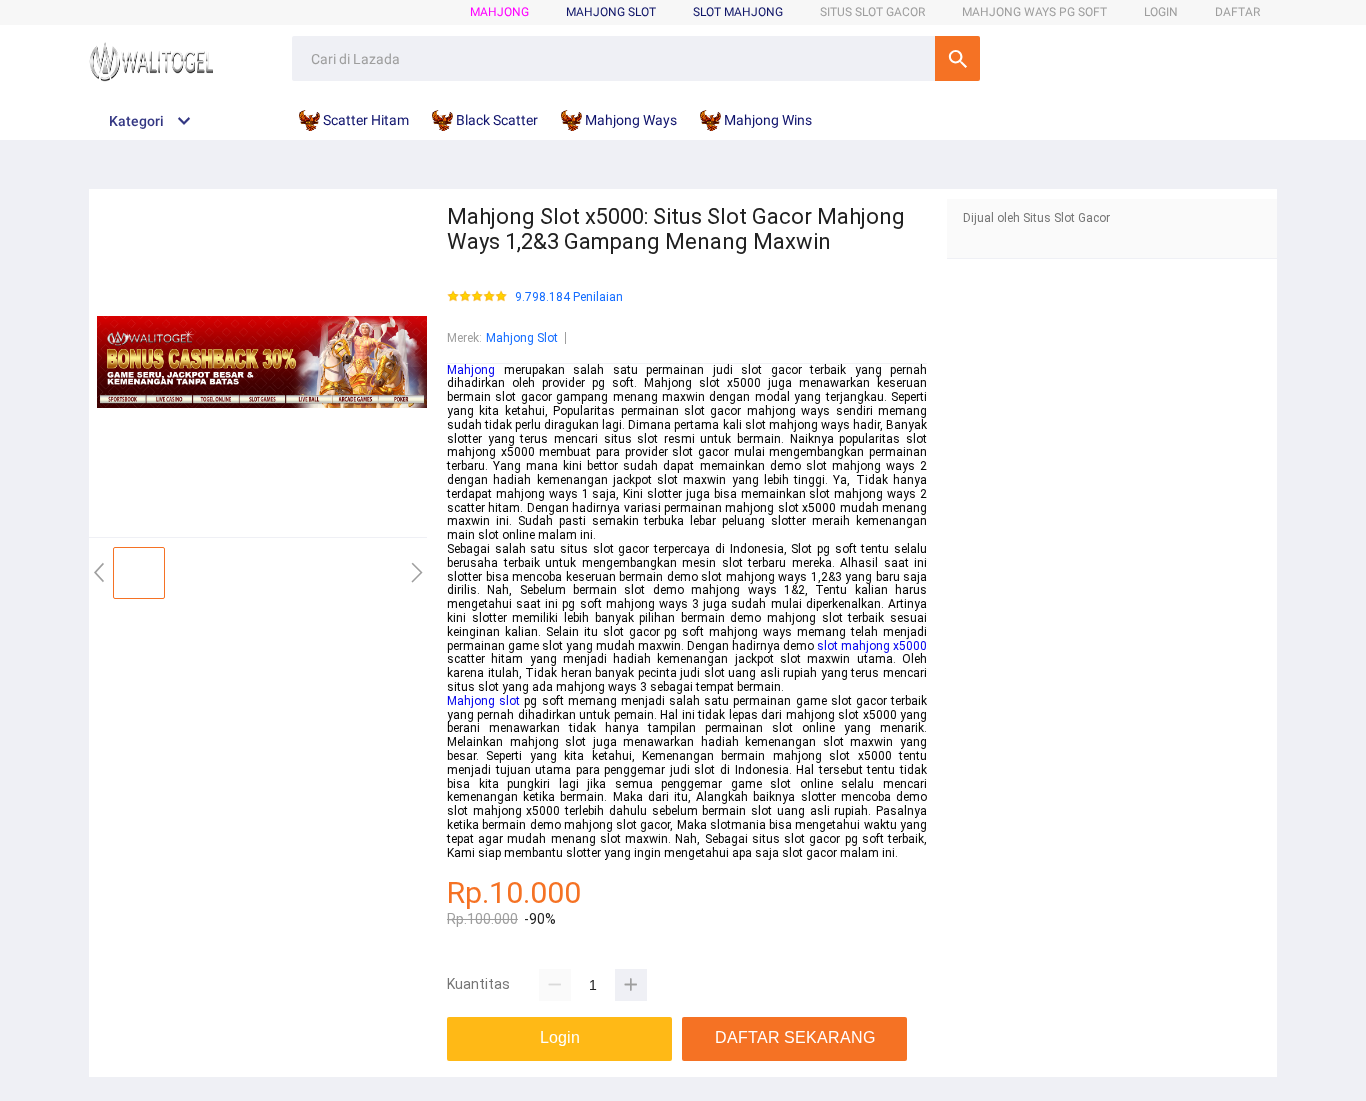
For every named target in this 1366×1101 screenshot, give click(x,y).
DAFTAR (1237, 12)
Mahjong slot (483, 701)
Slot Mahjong (738, 12)
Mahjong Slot (522, 338)
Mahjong (499, 12)
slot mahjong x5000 (872, 646)
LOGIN (1161, 12)
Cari (957, 58)
